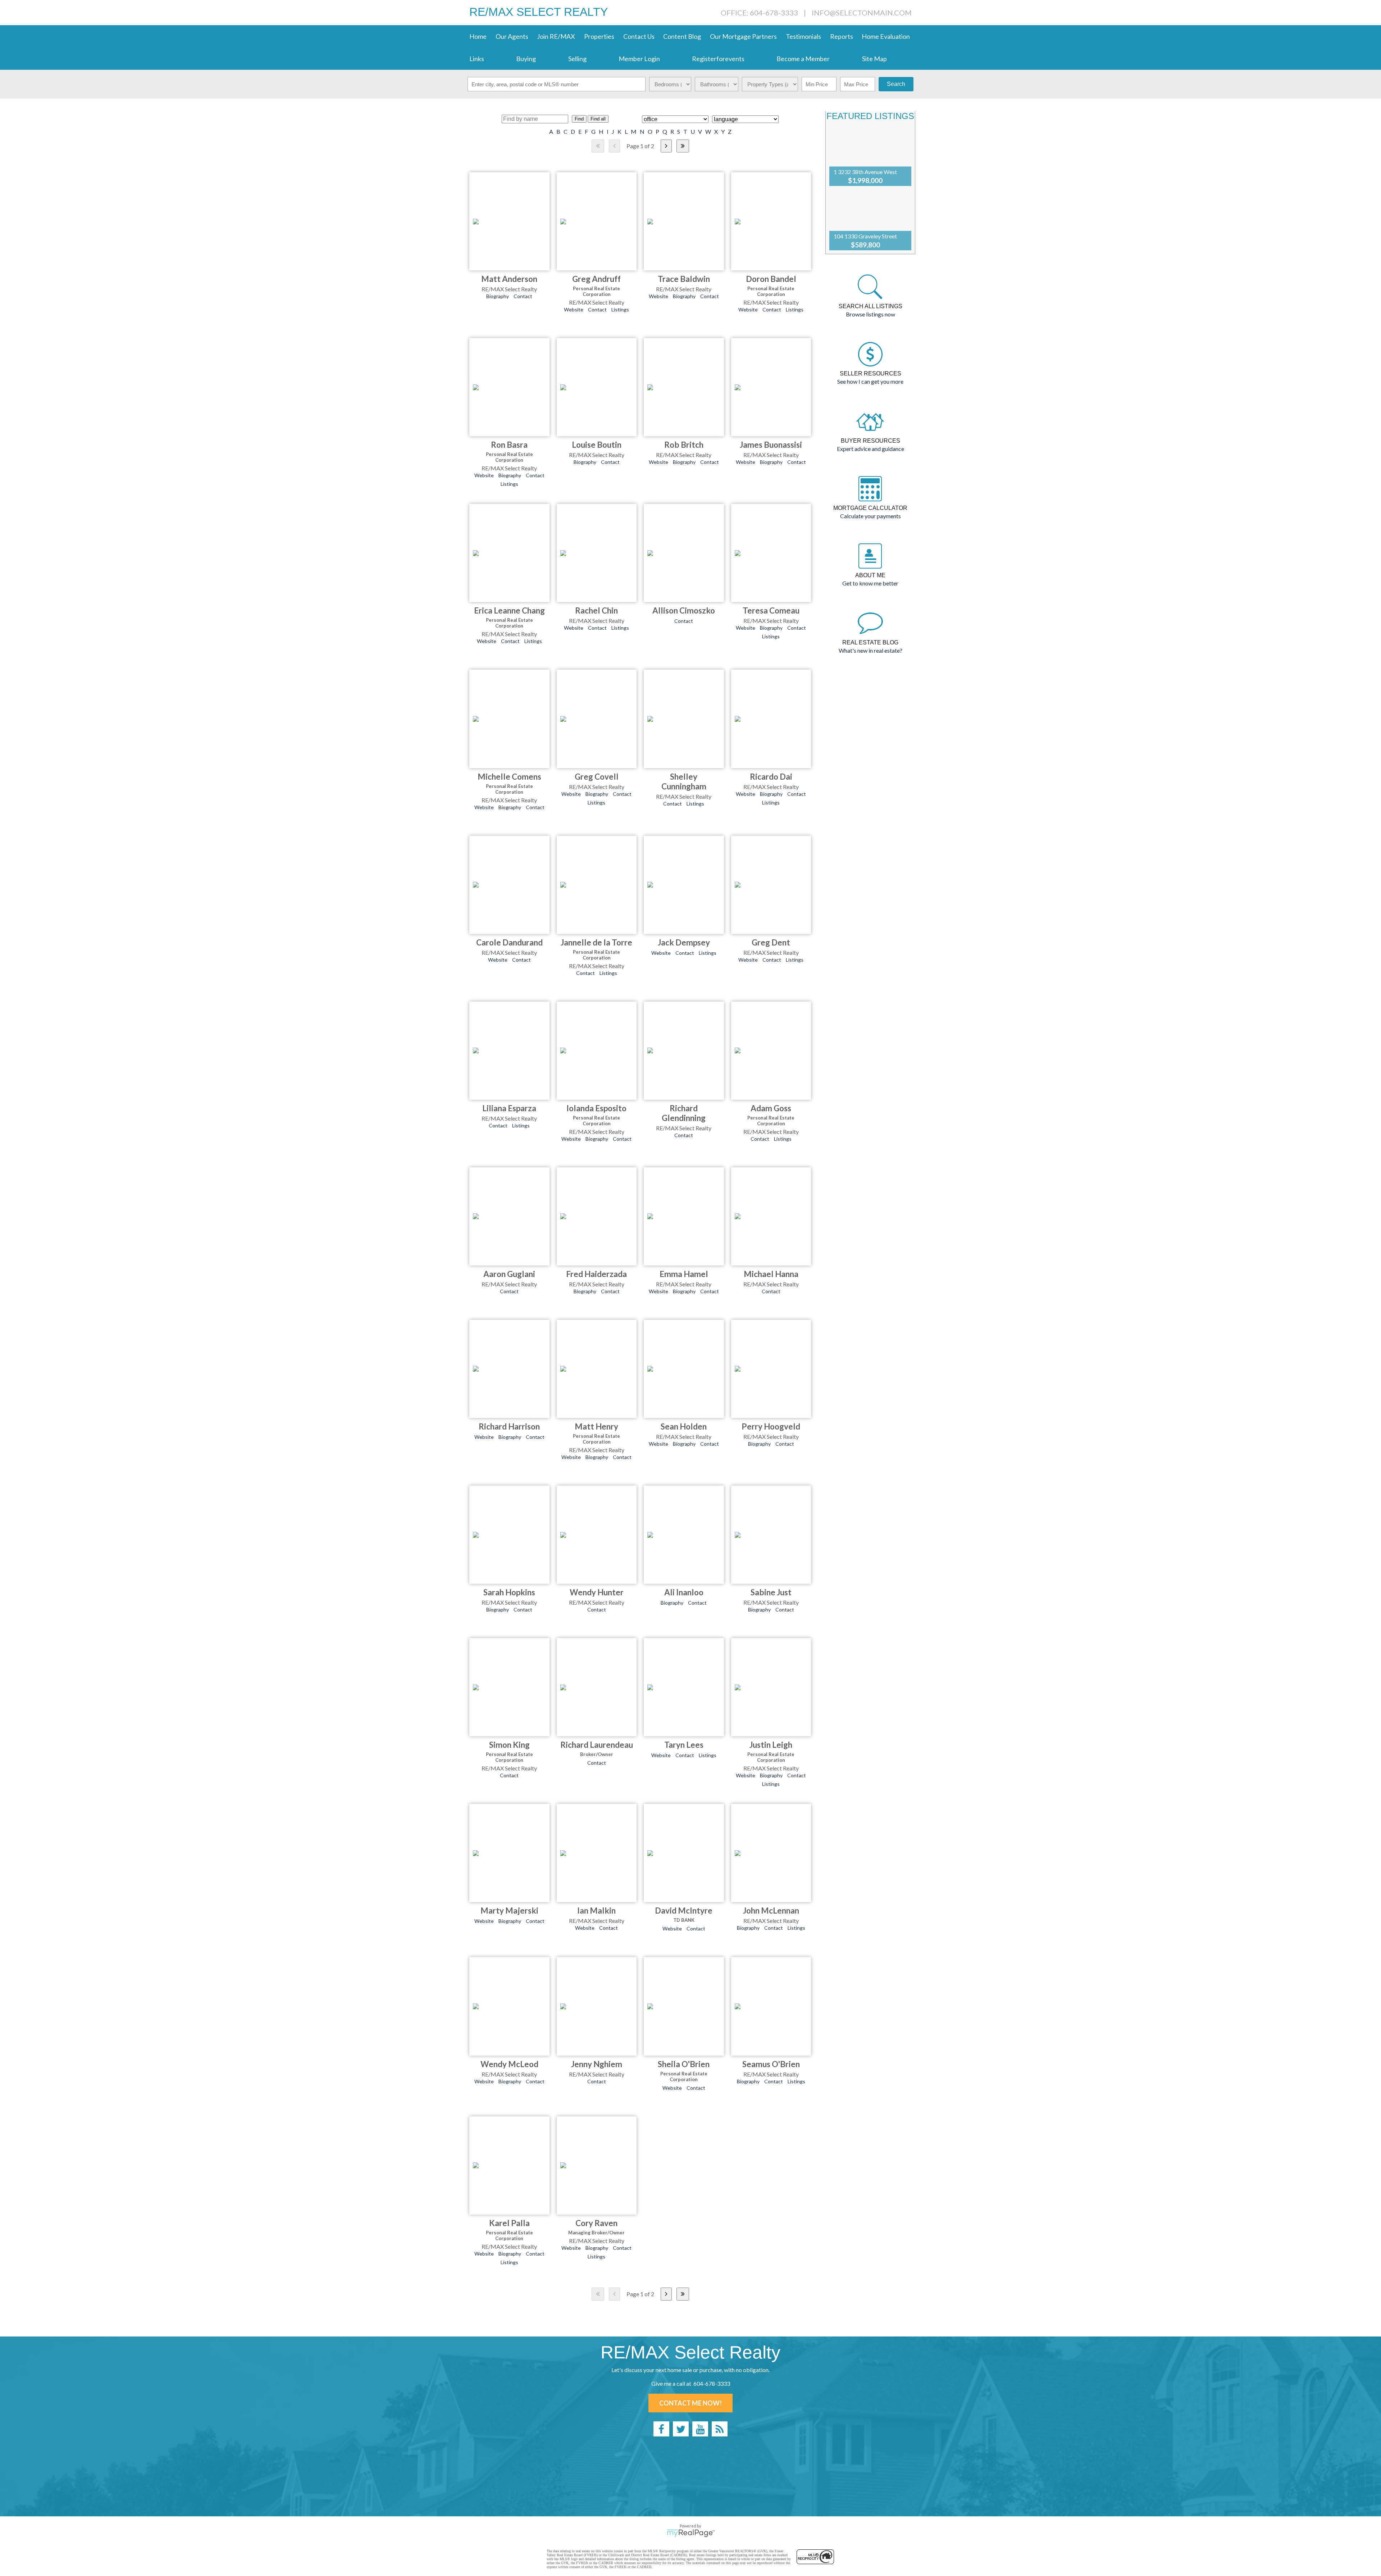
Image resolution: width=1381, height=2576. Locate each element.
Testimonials (803, 36)
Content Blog (682, 36)
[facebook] (661, 2429)
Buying (526, 59)
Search (896, 84)
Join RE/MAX (556, 36)
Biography (498, 296)
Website (574, 309)
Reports (842, 36)
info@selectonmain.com (862, 13)
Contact (523, 296)
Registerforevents (718, 59)
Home (478, 36)
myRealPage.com (691, 2533)
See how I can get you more (870, 381)
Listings (620, 309)
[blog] (720, 2429)
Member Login (639, 59)
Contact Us (639, 36)
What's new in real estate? (870, 650)
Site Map (874, 59)
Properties (599, 36)
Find (579, 119)
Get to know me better (870, 583)
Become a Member (803, 59)
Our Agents (512, 36)
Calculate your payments (870, 516)
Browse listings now (870, 314)
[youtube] (700, 2429)
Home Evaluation (886, 36)
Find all (598, 119)
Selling (577, 59)
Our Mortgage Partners (743, 36)
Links (477, 59)
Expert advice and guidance (870, 449)
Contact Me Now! (690, 2403)
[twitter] (681, 2429)
